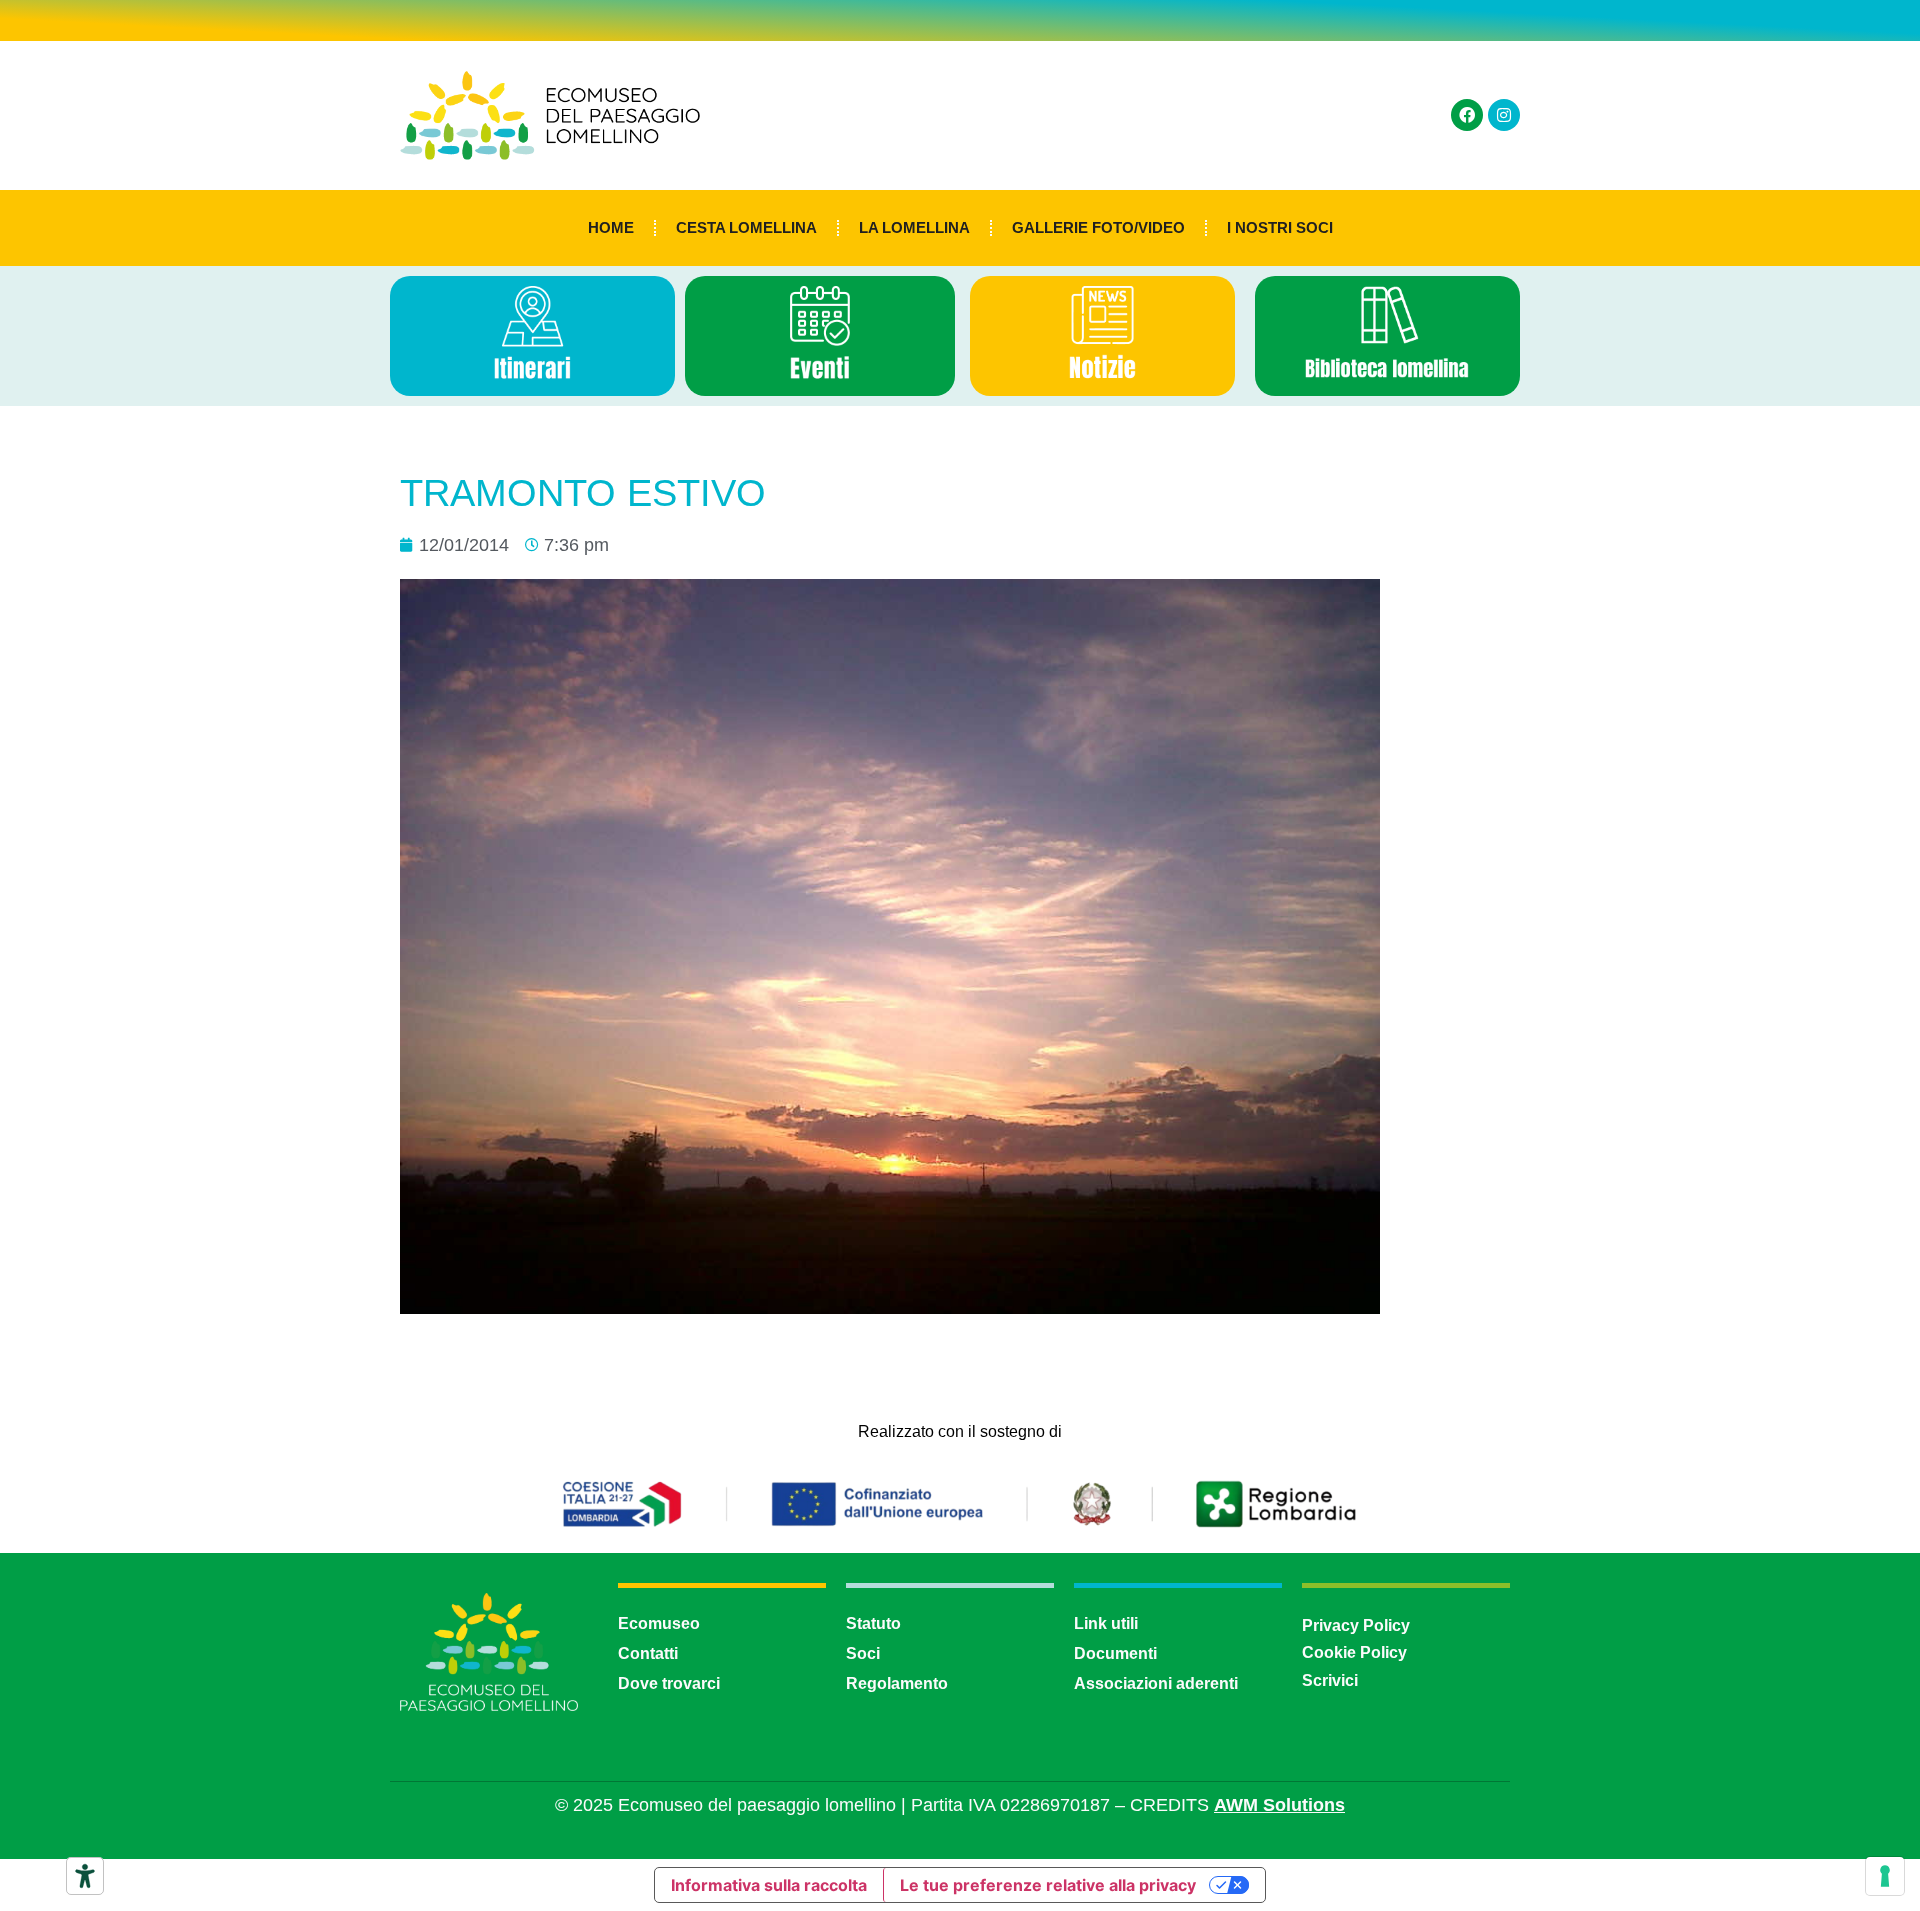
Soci (863, 1653)
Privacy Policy (1356, 1625)
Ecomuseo (659, 1623)
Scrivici (1330, 1680)
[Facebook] (1467, 115)
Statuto (873, 1623)
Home (611, 227)
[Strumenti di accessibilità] (85, 1876)
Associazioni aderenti (1156, 1683)
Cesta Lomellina (746, 227)
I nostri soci (1280, 227)
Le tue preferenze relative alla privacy (1048, 1885)
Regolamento (897, 1683)
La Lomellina (914, 227)
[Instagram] (1504, 115)
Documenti (1115, 1653)
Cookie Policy (1354, 1652)
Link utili (1106, 1623)
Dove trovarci (669, 1683)
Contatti (648, 1653)
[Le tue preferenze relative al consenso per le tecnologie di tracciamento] (1885, 1876)
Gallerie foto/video (1098, 227)
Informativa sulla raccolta (769, 1885)
